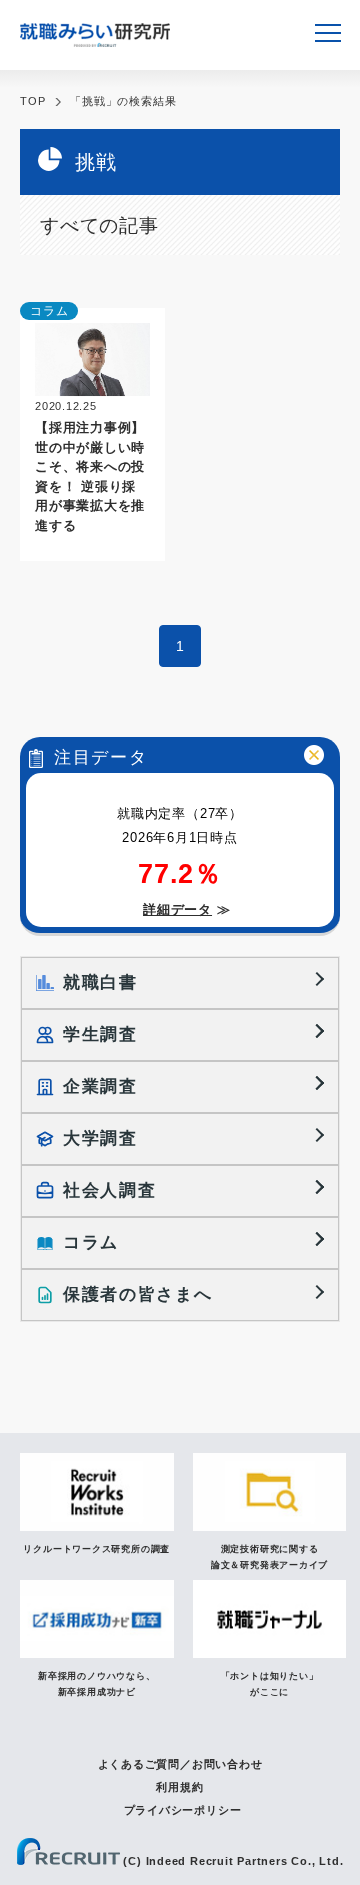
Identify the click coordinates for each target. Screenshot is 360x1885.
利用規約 (179, 1787)
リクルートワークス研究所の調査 (96, 1549)
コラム (49, 311)
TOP (32, 101)
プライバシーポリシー (183, 1810)
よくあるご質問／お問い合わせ (180, 1764)
